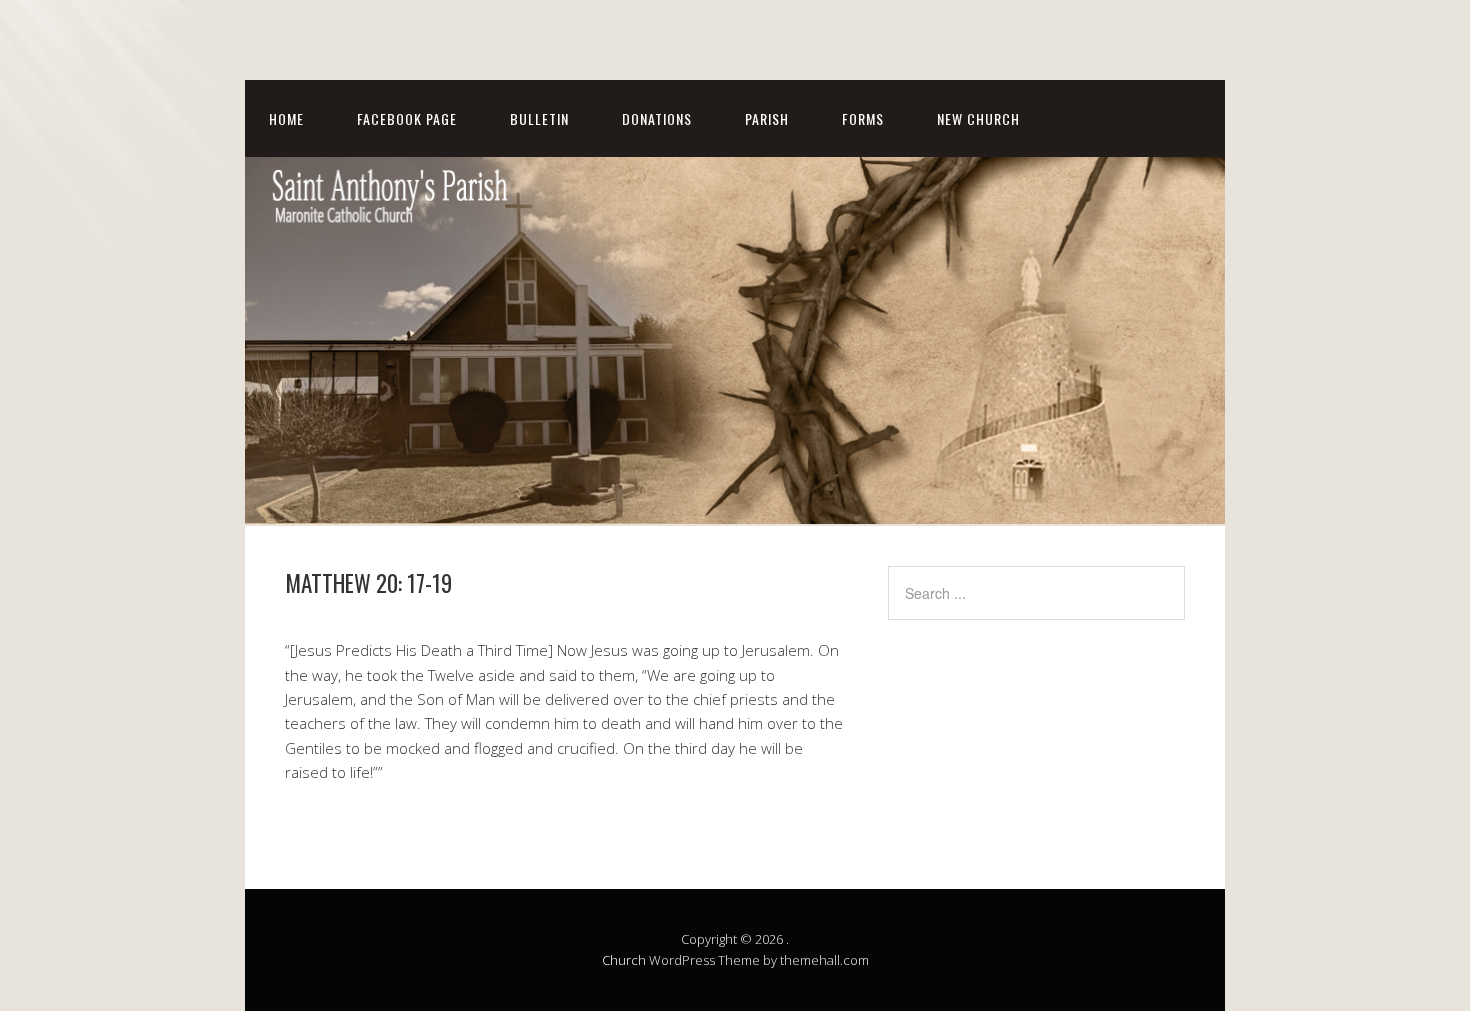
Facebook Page (407, 118)
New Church (978, 118)
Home (286, 118)
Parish (767, 118)
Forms (863, 118)
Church (624, 960)
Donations (657, 118)
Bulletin (539, 118)
